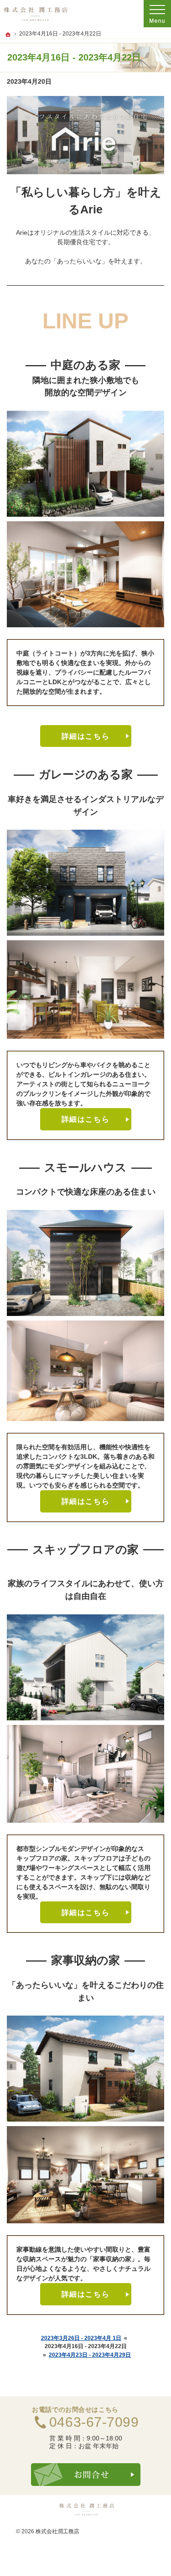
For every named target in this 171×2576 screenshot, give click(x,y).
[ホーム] (8, 35)
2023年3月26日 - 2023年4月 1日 (81, 2338)
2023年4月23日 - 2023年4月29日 (90, 2355)
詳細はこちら (86, 736)
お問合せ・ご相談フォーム (86, 2475)
